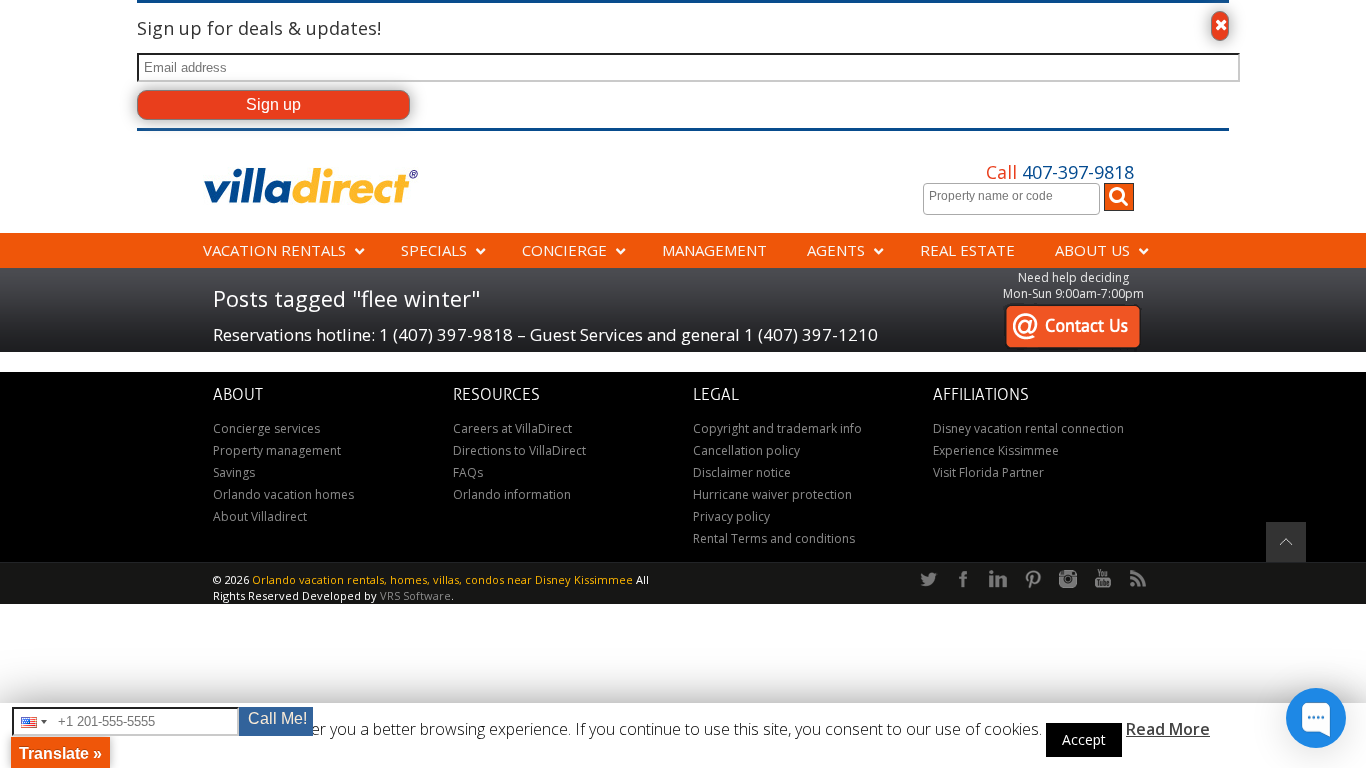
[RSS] (1138, 580)
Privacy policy (731, 516)
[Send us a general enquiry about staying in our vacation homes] (1072, 313)
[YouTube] (1103, 580)
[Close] (1220, 26)
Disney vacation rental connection (1028, 428)
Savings (234, 472)
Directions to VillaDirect (519, 450)
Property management (277, 450)
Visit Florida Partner (988, 472)
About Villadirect (260, 516)
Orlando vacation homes (283, 494)
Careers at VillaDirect (512, 428)
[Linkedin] (998, 580)
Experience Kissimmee (996, 450)
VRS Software (415, 595)
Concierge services (266, 428)
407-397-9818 (1060, 172)
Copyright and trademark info (777, 428)
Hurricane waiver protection (772, 494)
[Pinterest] (1033, 580)
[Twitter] (928, 580)
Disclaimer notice (742, 472)
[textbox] (1016, 196)
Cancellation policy (746, 450)
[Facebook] (963, 580)
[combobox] (1011, 199)
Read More (1168, 729)
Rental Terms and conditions (774, 538)
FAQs (468, 472)
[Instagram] (1068, 580)
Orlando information (512, 494)
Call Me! (277, 718)
